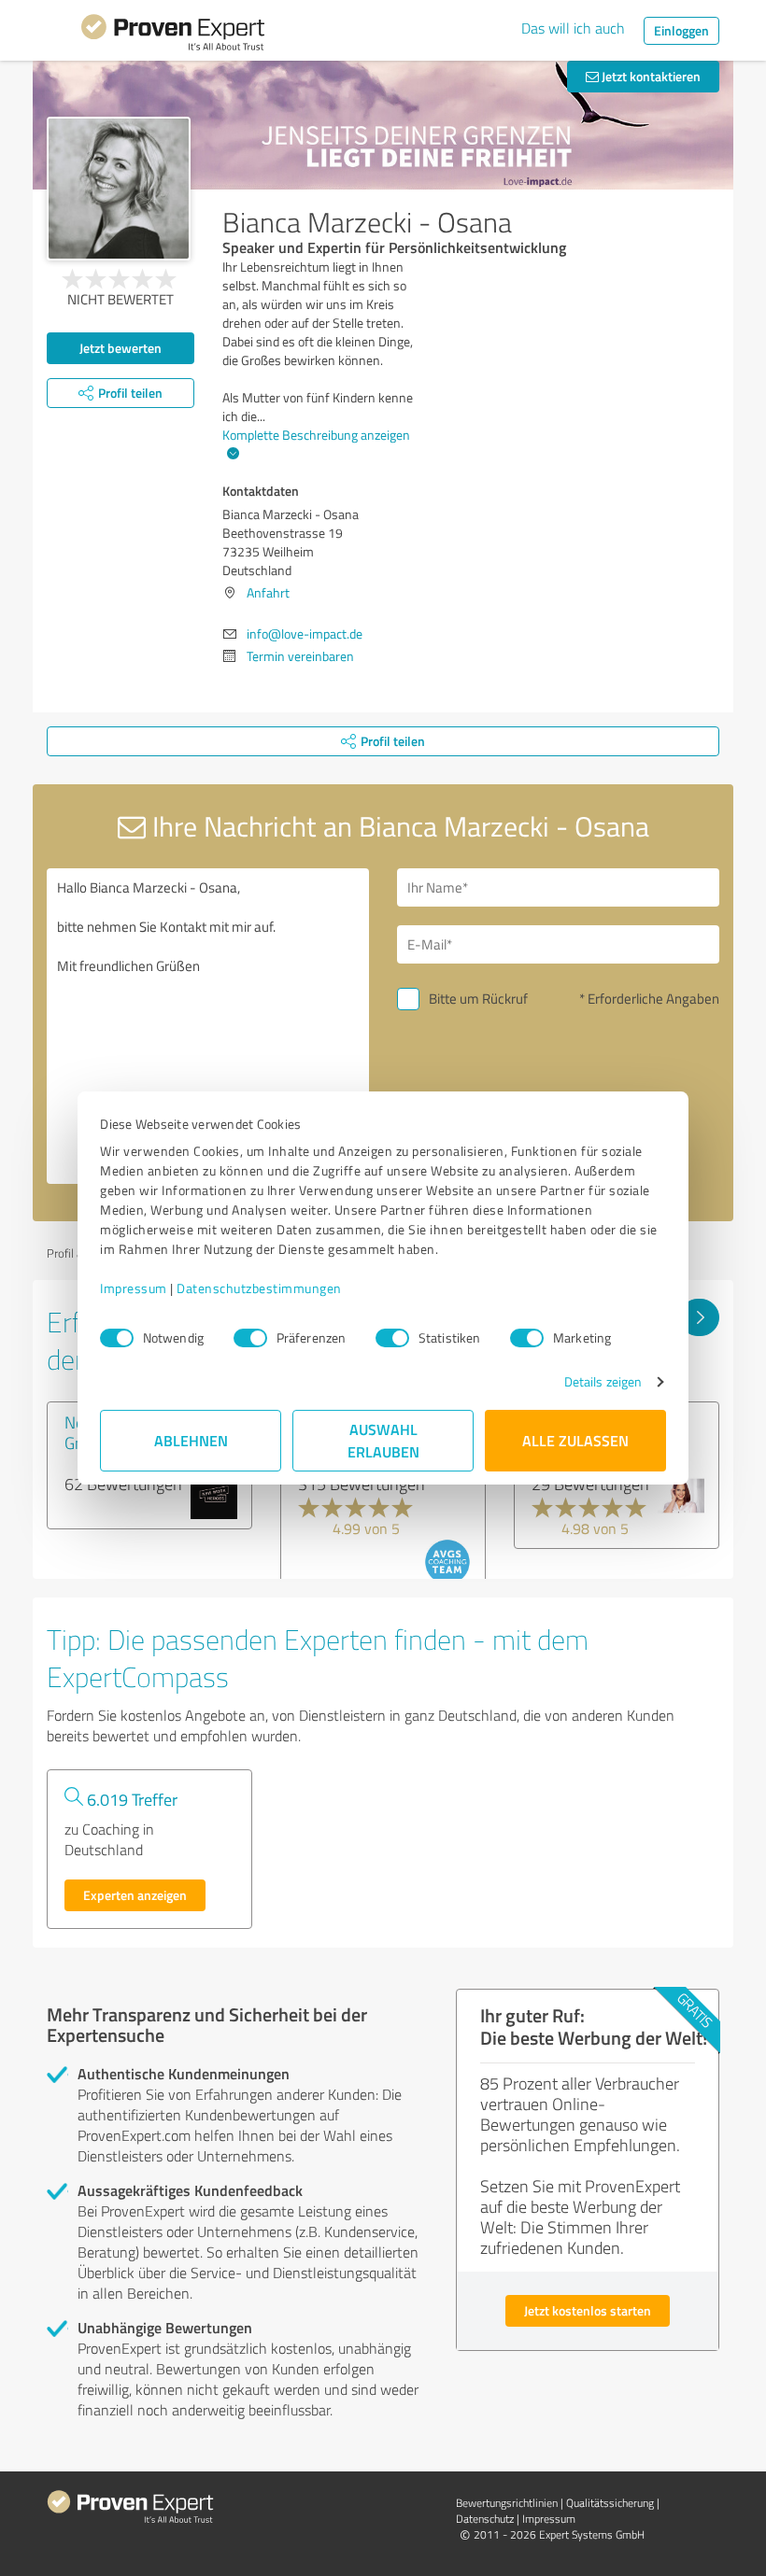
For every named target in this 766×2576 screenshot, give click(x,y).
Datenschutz (485, 2519)
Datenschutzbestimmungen (259, 1288)
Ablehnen (191, 1440)
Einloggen (681, 30)
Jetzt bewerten (121, 348)
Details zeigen (603, 1381)
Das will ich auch (573, 28)
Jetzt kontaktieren (650, 76)
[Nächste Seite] (699, 1317)
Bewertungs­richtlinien (507, 2503)
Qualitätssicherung (610, 2503)
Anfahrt (268, 592)
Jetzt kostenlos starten (588, 2310)
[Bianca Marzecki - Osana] (119, 189)
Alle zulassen (575, 1440)
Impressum (134, 1288)
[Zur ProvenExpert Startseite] (173, 35)
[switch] (250, 1338)
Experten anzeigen (135, 1895)
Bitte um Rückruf (478, 999)
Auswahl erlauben (383, 1440)
